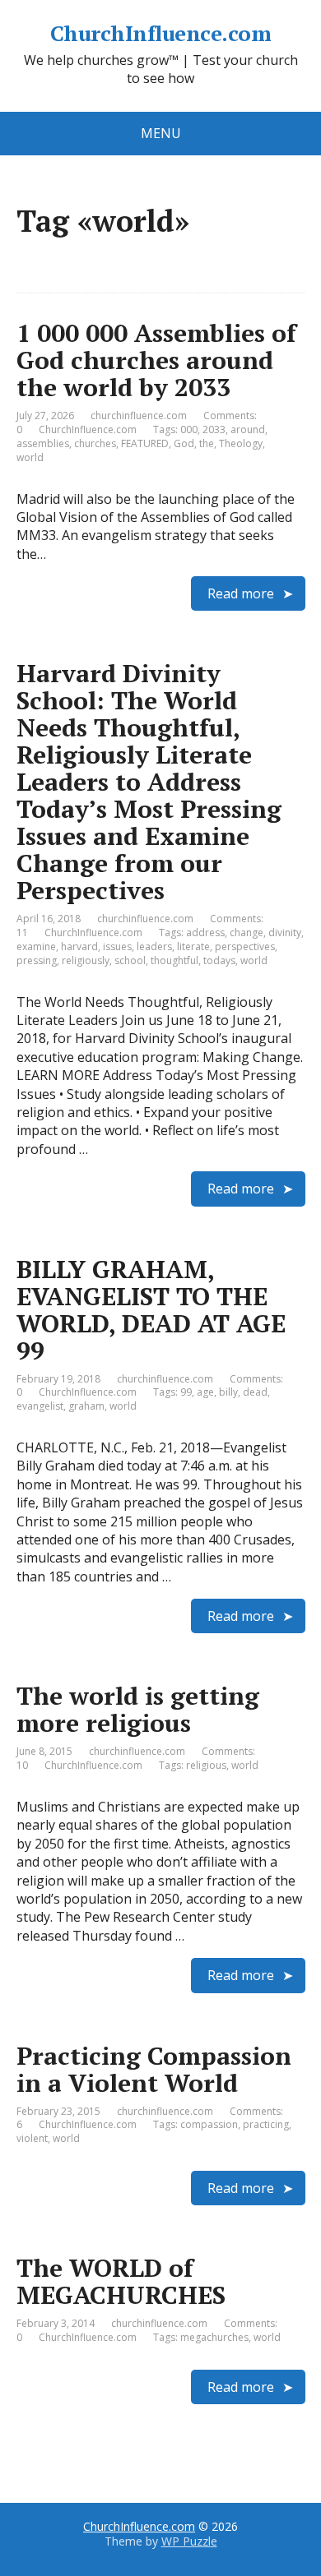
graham (86, 1406)
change (247, 933)
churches (95, 443)
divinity (285, 933)
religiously (86, 960)
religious (206, 1765)
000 (189, 429)
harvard (79, 946)
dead (255, 1392)
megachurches (214, 2337)
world (30, 457)
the (207, 443)
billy (228, 1392)
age (205, 1392)
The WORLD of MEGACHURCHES (121, 2281)
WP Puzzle (189, 2541)
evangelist (40, 1406)
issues (117, 946)
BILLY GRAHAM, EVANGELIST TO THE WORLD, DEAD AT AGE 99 (151, 1310)
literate (193, 946)
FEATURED (145, 443)
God (184, 443)
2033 (214, 429)
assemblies (43, 443)
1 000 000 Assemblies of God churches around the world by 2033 (156, 360)
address (205, 933)
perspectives (245, 946)
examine (36, 946)
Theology (241, 443)
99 (186, 1392)
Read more (241, 593)
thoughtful (174, 960)
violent (32, 2138)
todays (219, 960)
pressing (37, 960)
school (130, 960)
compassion (209, 2124)
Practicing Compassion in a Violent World (154, 2069)
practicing (266, 2124)
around (248, 429)
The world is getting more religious (138, 1709)
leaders (154, 946)
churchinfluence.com (139, 415)
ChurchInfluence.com (160, 34)
